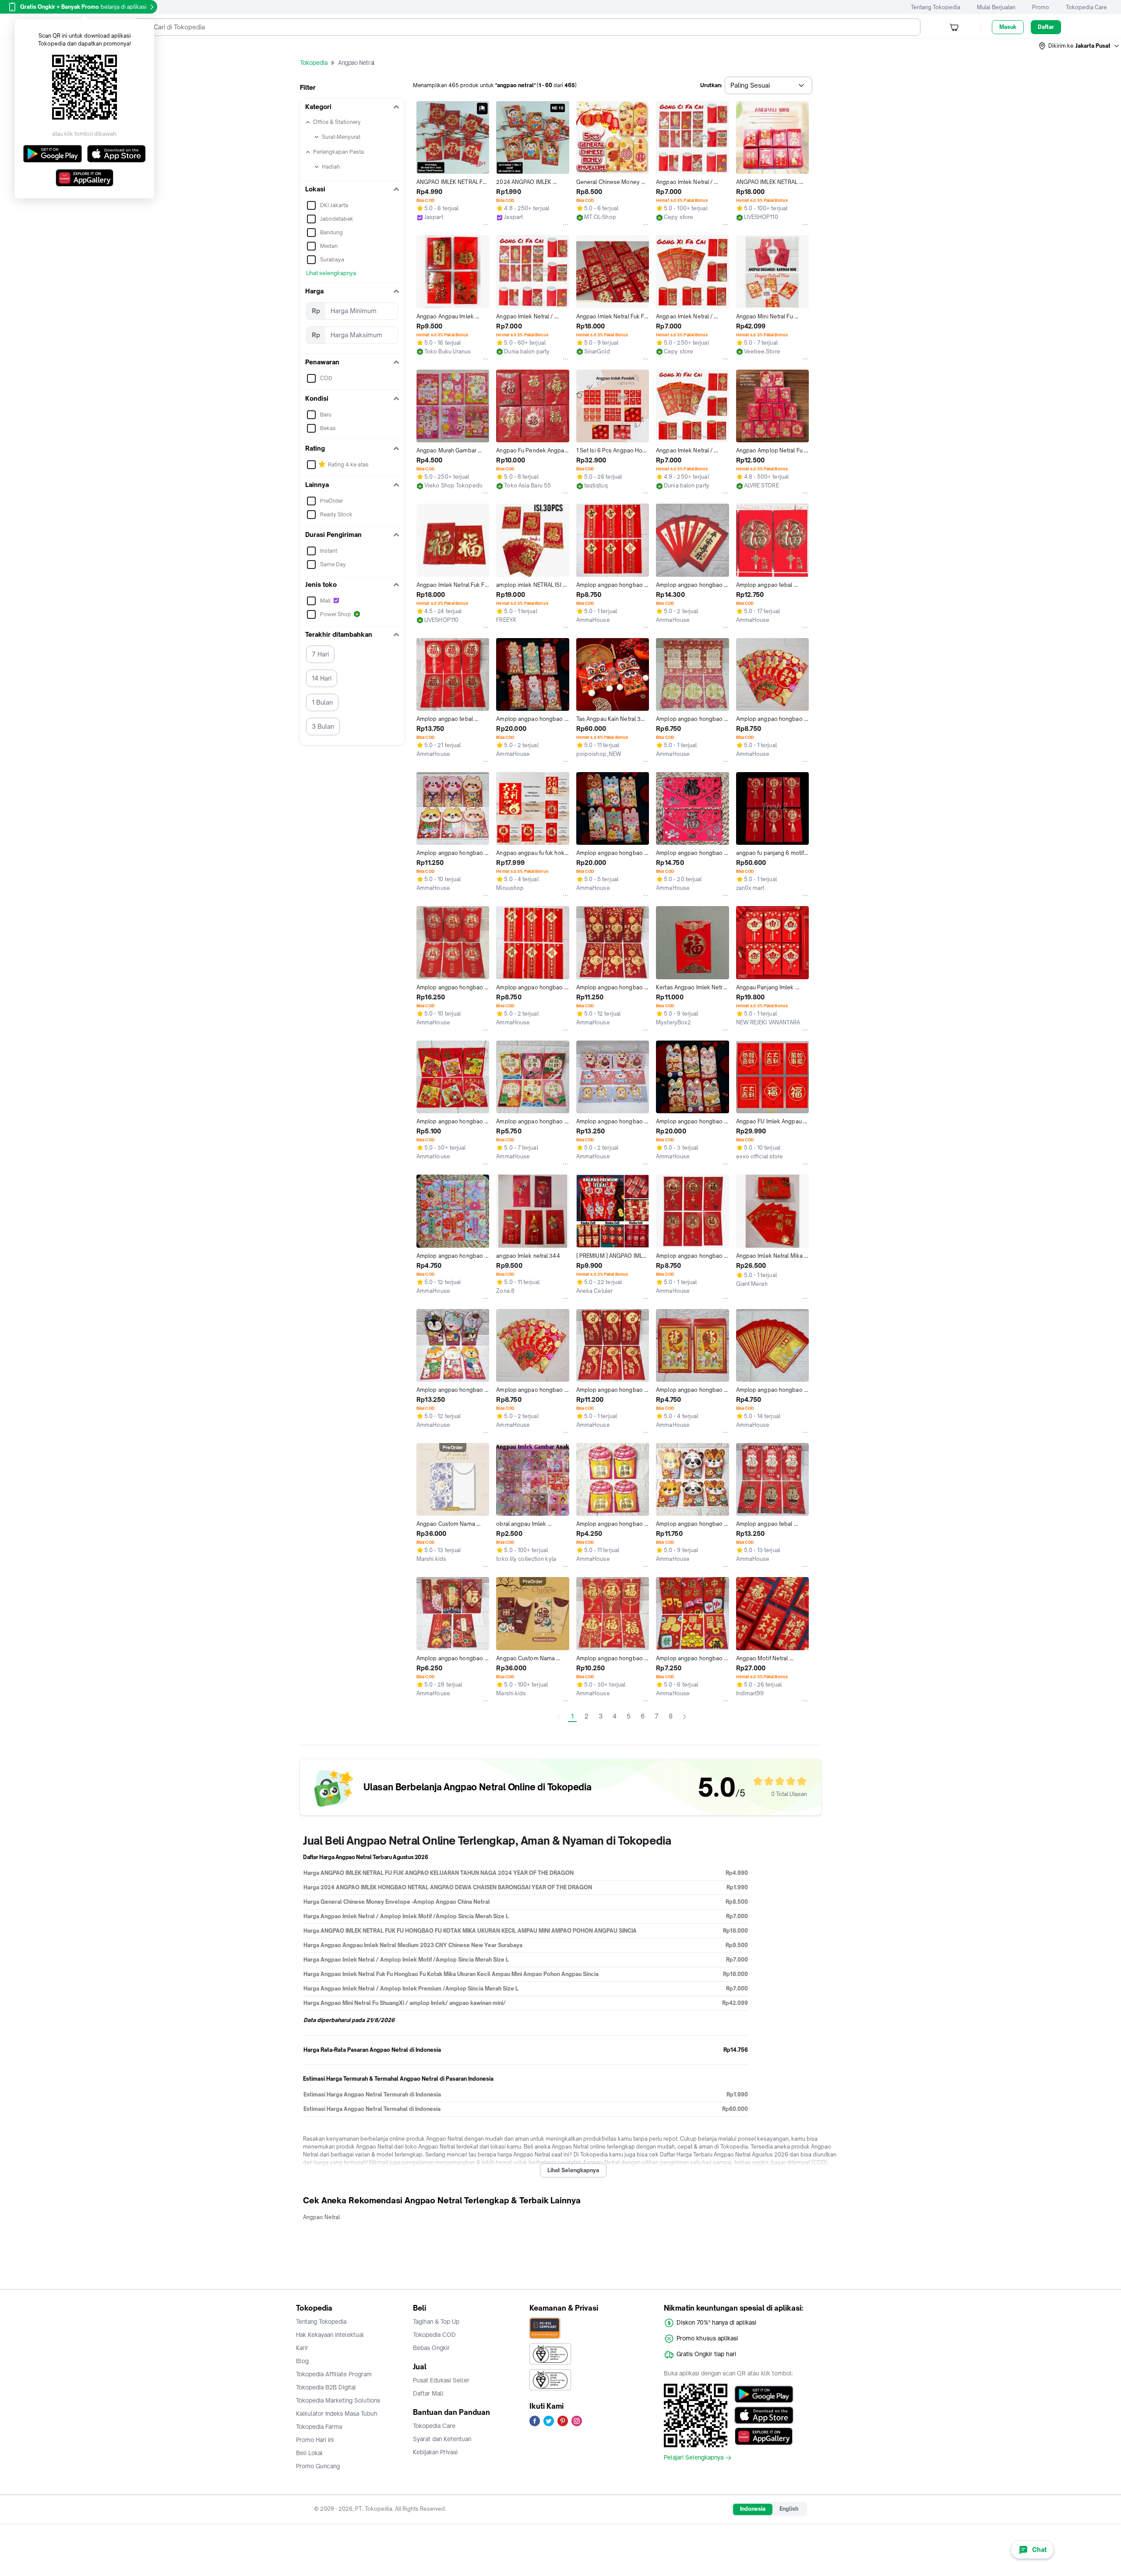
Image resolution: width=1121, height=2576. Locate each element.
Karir (302, 2348)
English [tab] (789, 2509)
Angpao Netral (321, 2217)
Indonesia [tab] (753, 2509)
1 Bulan (322, 702)
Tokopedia (314, 63)
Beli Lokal (309, 2453)
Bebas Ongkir (431, 2348)
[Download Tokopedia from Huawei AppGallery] (764, 2436)
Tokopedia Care (1086, 7)
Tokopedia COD (434, 2335)
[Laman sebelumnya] (558, 1717)
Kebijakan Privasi (435, 2452)
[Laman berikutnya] (684, 1717)
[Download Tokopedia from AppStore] (764, 2415)
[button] (1079, 46)
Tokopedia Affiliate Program (334, 2374)
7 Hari (320, 654)
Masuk (1008, 27)
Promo (1041, 7)
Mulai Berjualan (996, 7)
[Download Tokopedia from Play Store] (764, 2394)
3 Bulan (323, 726)
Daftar (1046, 27)
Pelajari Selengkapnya (694, 2458)
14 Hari (322, 678)
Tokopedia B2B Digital (326, 2387)
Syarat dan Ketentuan (442, 2439)
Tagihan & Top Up (436, 2322)
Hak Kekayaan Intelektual (330, 2335)
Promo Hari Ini (315, 2440)
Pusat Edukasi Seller (441, 2380)
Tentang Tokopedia (936, 7)
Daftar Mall (428, 2393)
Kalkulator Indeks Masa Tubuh (337, 2414)
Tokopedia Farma (319, 2427)
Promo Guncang (318, 2466)
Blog (302, 2361)
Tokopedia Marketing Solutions (338, 2400)
